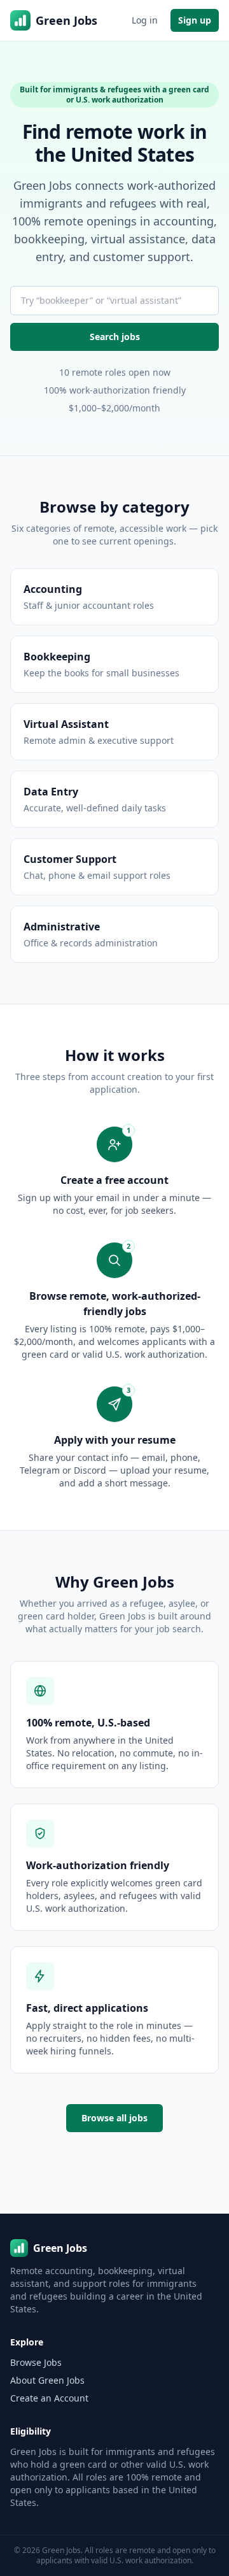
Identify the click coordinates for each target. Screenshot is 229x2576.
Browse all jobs (114, 2118)
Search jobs (115, 337)
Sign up (195, 20)
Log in (145, 20)
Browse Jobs (36, 2362)
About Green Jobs (47, 2380)
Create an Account (49, 2398)
